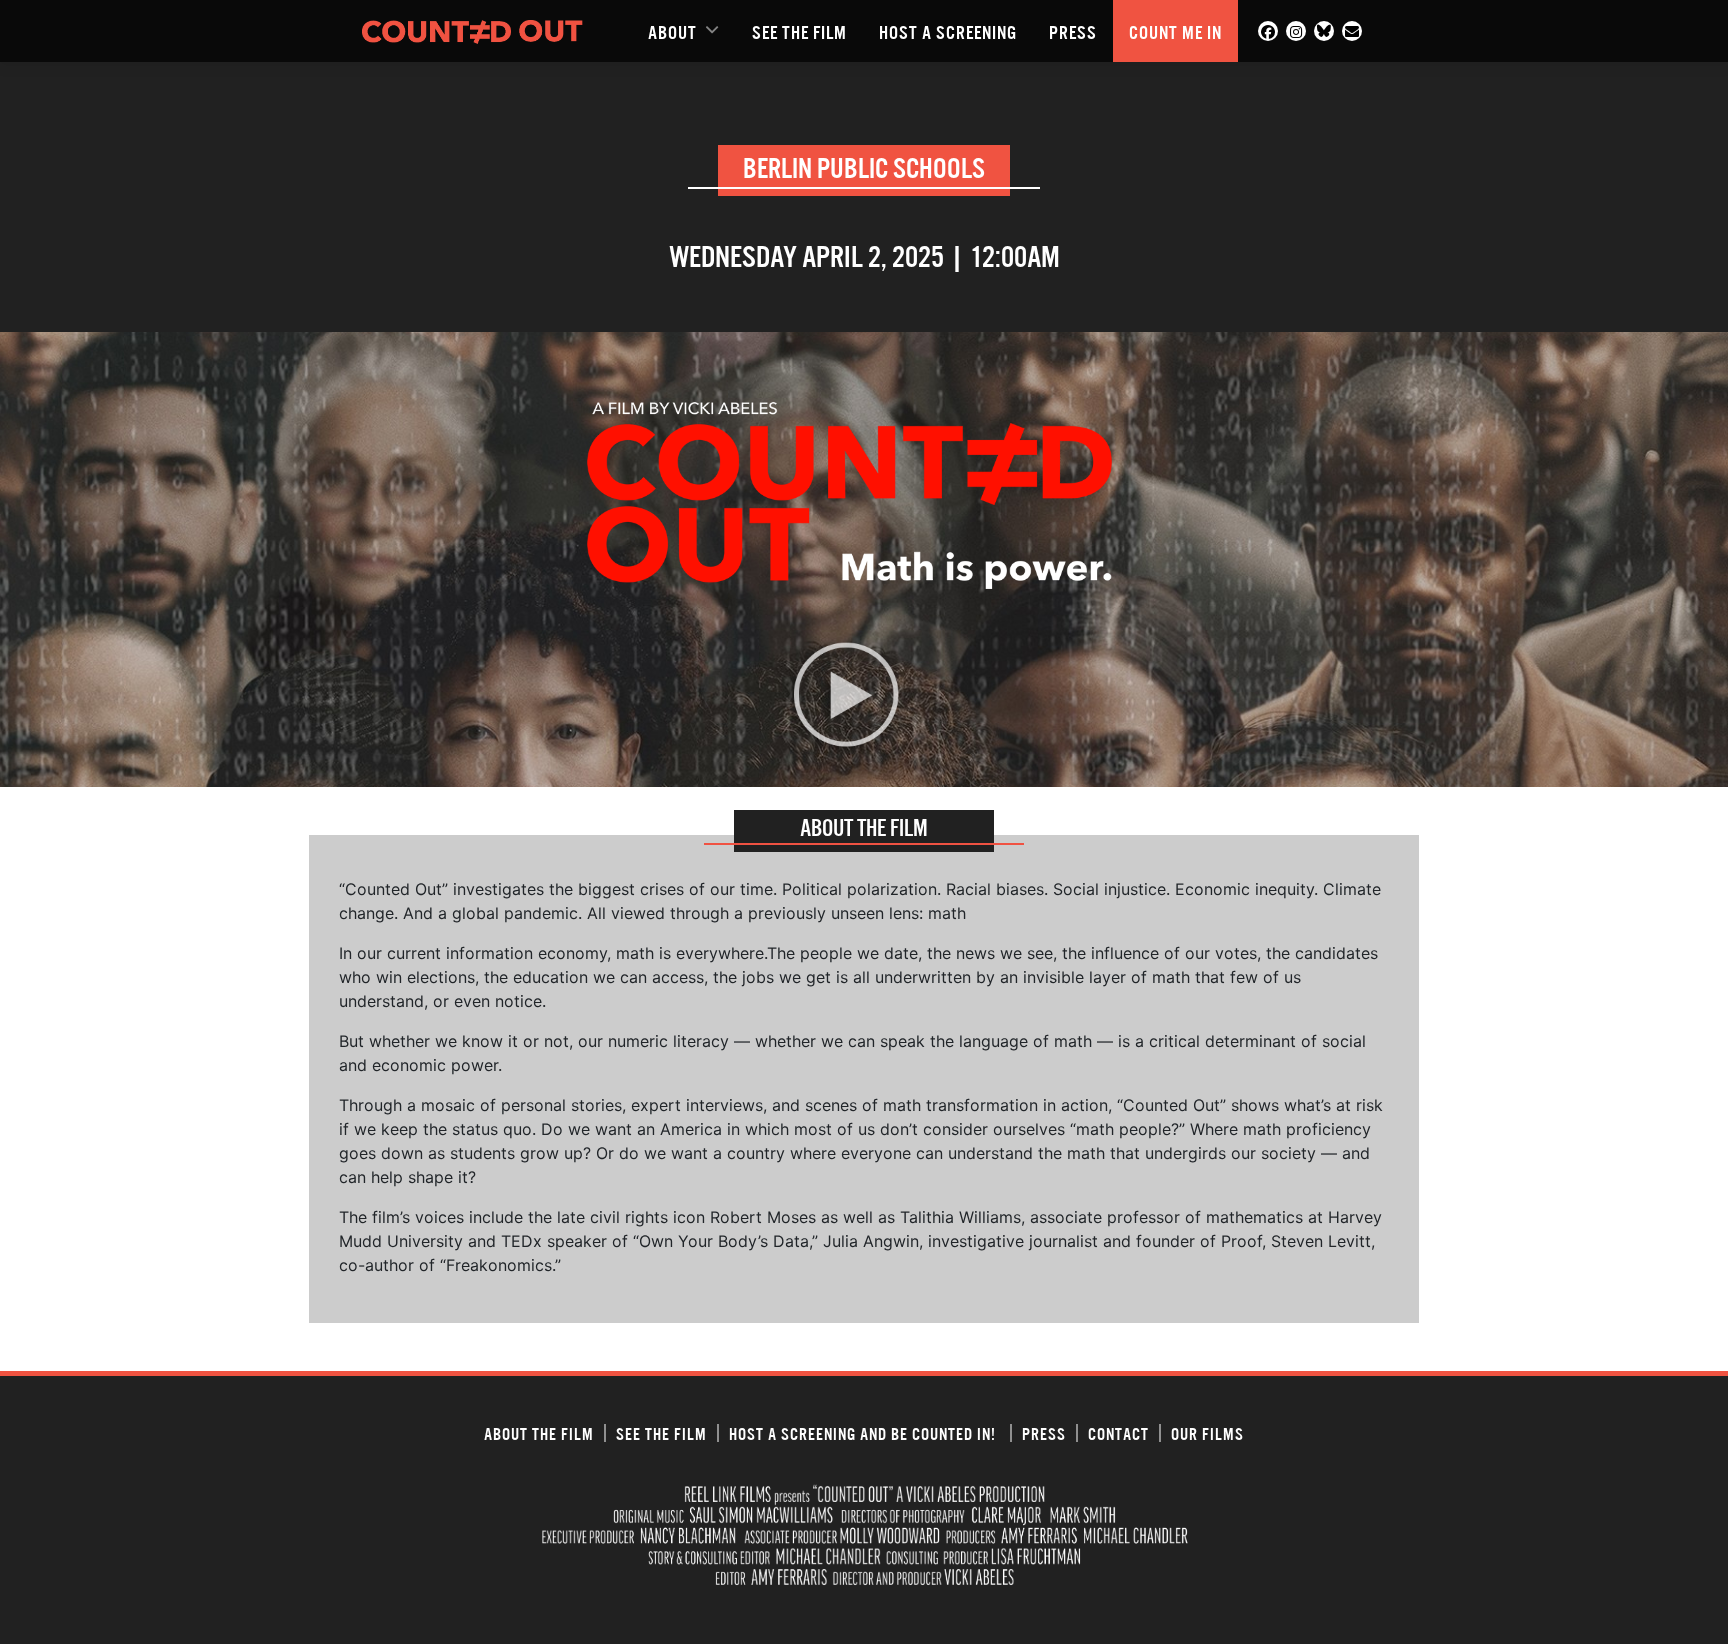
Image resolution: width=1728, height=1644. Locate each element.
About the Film (539, 1433)
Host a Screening (948, 31)
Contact (1118, 1433)
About (672, 31)
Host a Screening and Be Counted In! (864, 1433)
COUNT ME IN (1175, 31)
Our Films (1207, 1433)
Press (1073, 31)
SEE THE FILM (799, 31)
